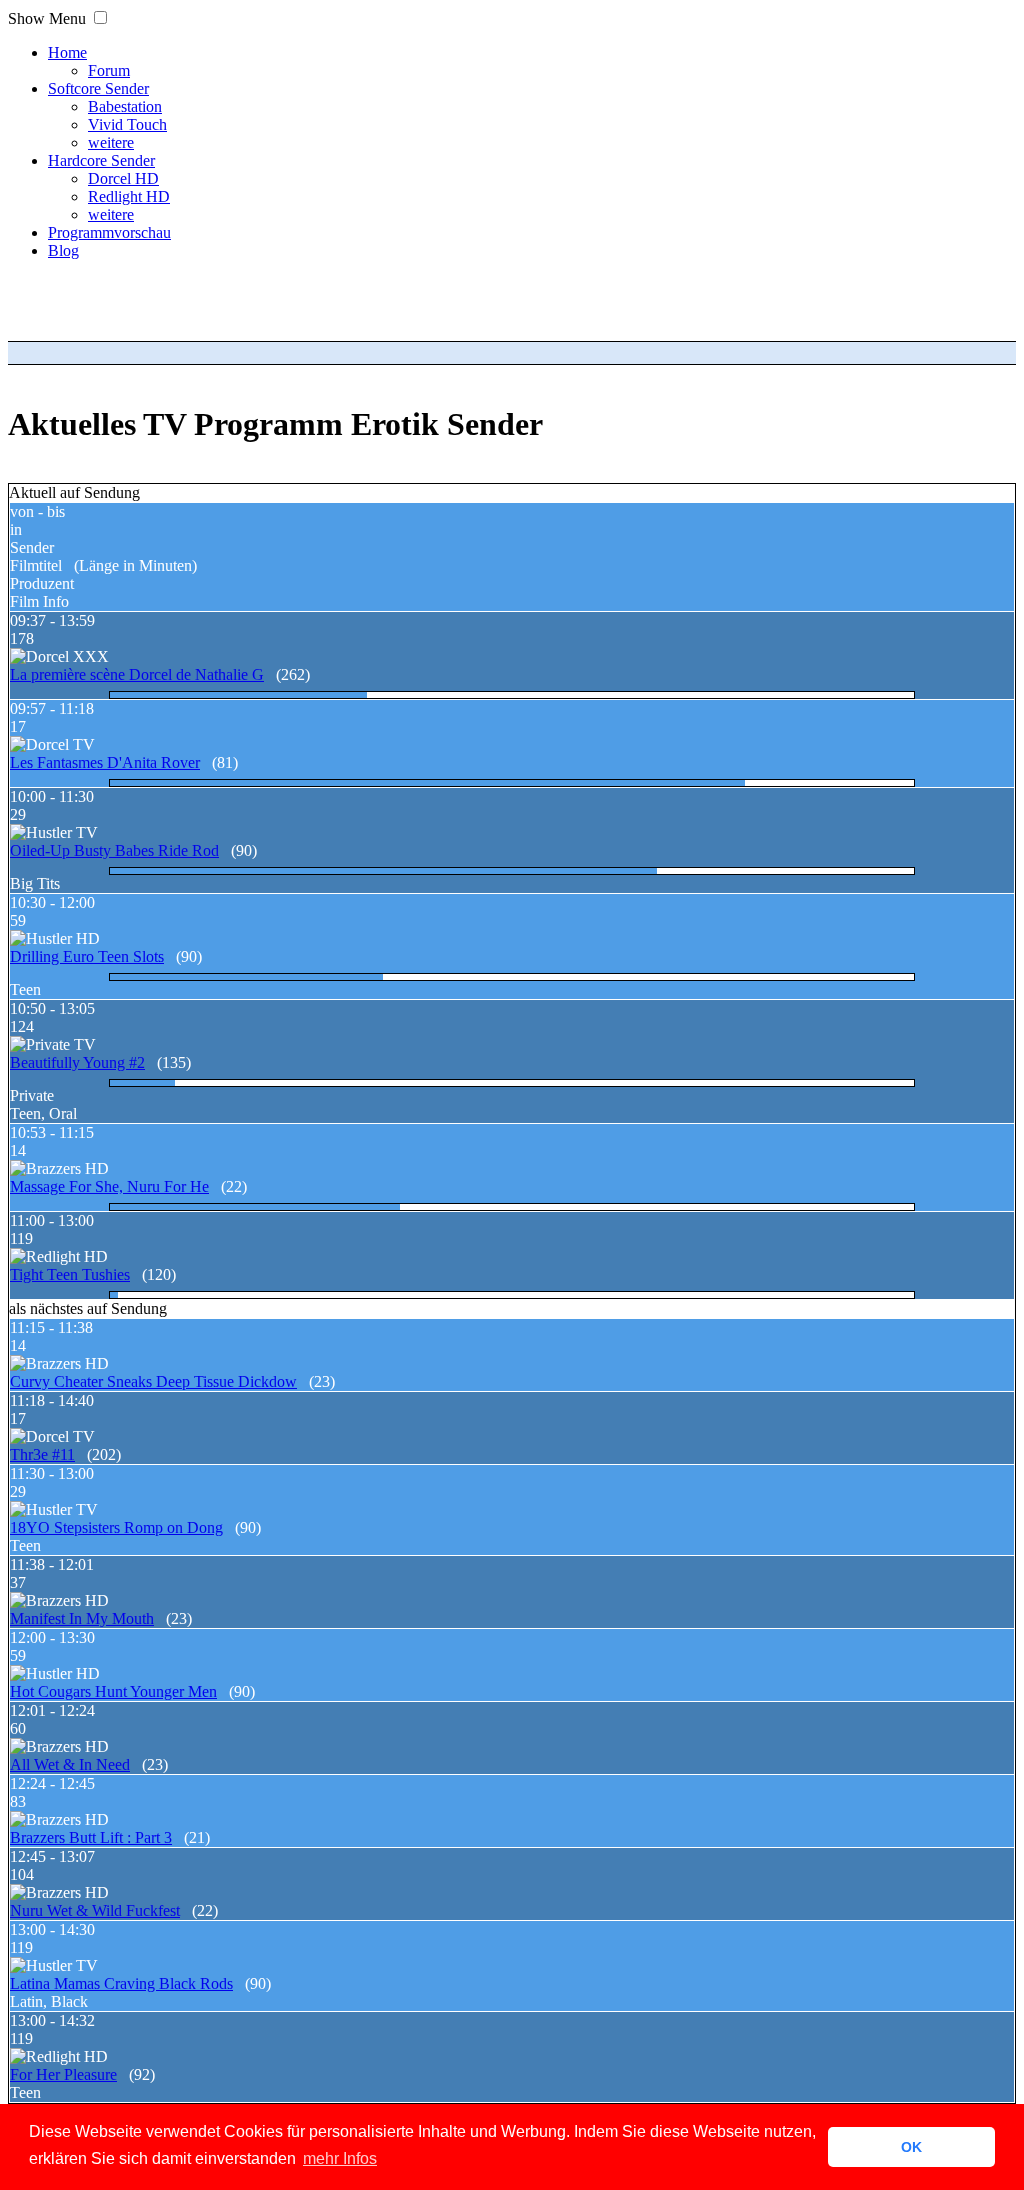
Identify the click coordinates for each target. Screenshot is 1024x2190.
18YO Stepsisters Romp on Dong (116, 1527)
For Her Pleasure (63, 2074)
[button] (100, 17)
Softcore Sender (98, 88)
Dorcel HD (123, 178)
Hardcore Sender (101, 160)
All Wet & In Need (70, 1764)
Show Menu (47, 18)
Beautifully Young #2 (77, 1062)
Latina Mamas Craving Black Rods (121, 1983)
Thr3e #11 (42, 1454)
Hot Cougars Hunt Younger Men (113, 1691)
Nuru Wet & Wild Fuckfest (95, 1910)
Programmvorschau (109, 232)
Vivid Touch (127, 124)
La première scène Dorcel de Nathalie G (137, 674)
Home (67, 52)
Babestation (125, 106)
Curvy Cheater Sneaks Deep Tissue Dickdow (153, 1381)
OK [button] (911, 2147)
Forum (109, 70)
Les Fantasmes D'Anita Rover (105, 762)
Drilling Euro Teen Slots (87, 956)
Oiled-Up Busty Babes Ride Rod (114, 850)
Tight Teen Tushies (70, 1274)
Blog (63, 250)
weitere (111, 142)
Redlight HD (129, 196)
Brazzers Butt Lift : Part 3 (91, 1837)
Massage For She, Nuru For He (109, 1186)
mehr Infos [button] (340, 2158)
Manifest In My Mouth (82, 1618)
